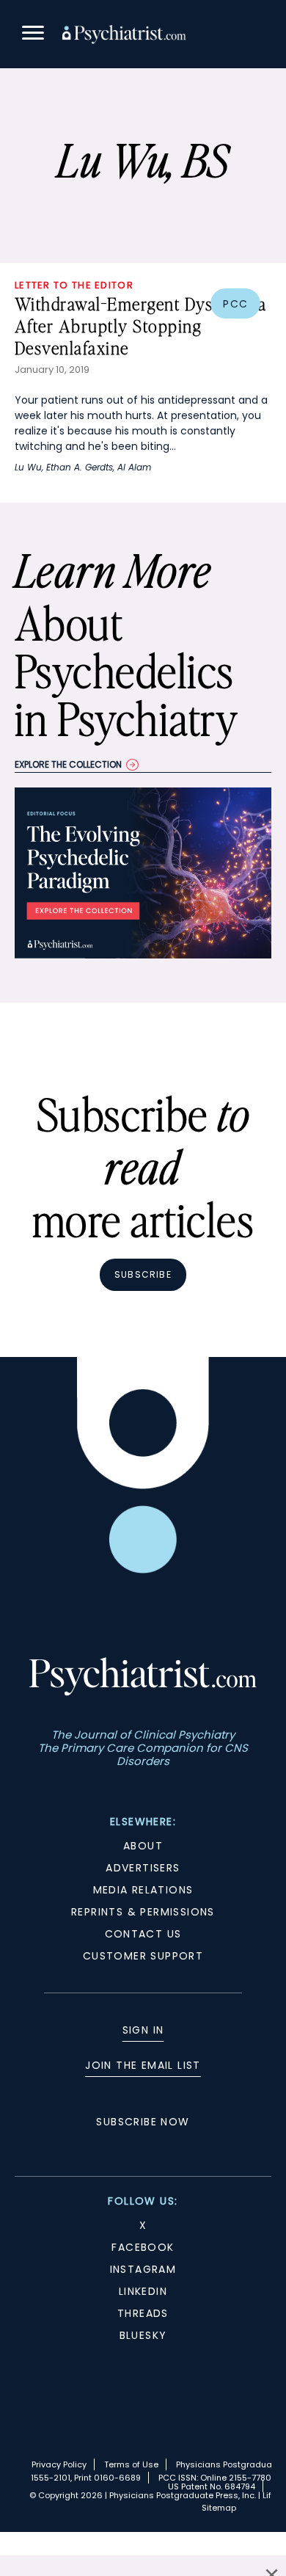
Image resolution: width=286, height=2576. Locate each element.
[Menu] (33, 35)
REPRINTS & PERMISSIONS (143, 1912)
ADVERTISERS (143, 1868)
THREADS (143, 2313)
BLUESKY (143, 2335)
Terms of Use (131, 2464)
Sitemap (219, 2508)
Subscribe (143, 1274)
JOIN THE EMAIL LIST (143, 2065)
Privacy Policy (59, 2464)
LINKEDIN (143, 2291)
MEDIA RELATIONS (143, 1890)
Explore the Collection (68, 764)
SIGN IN (143, 2030)
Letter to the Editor (74, 285)
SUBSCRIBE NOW (143, 2122)
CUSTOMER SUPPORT (143, 1956)
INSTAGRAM (143, 2269)
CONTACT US (143, 1934)
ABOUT (143, 1846)
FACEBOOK (143, 2247)
